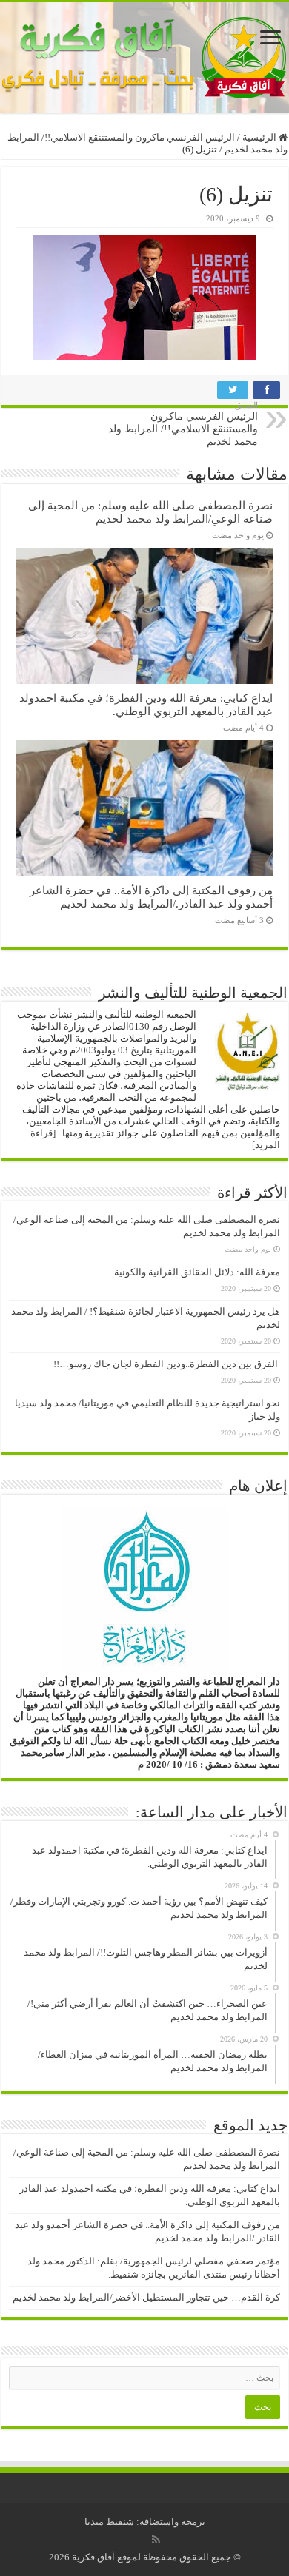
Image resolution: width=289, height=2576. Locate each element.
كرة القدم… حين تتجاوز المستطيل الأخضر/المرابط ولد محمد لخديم (146, 2297)
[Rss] (156, 2540)
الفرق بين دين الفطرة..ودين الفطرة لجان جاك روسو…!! (167, 1364)
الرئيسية (260, 137)
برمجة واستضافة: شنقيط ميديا (145, 2522)
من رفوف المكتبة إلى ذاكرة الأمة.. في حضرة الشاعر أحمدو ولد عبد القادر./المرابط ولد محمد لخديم (151, 897)
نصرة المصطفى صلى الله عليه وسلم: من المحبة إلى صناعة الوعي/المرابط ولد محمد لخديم (150, 512)
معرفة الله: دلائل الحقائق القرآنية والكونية (197, 1272)
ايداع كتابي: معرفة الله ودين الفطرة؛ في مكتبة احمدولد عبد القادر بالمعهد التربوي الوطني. (146, 704)
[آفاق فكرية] (144, 58)
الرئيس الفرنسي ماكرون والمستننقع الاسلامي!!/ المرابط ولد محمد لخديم (183, 424)
